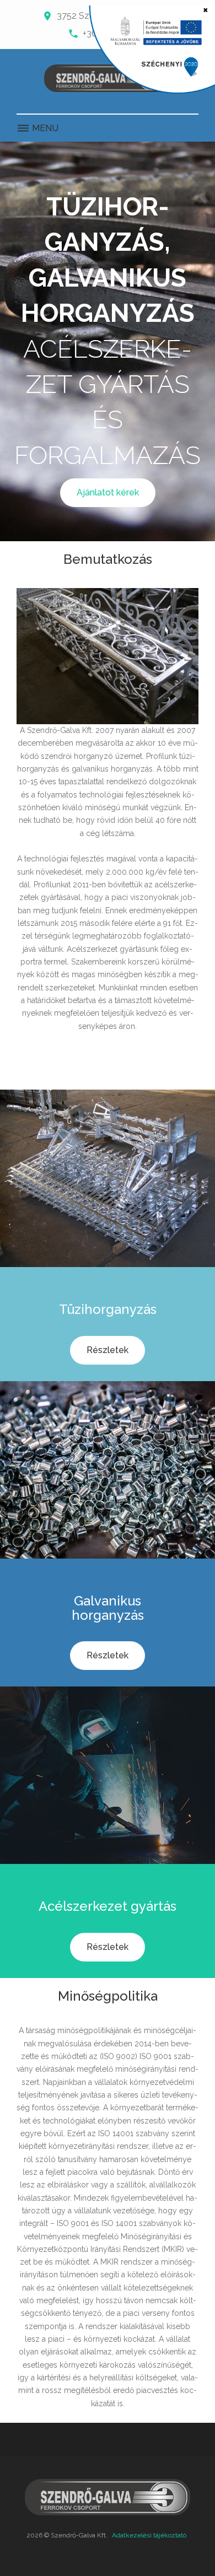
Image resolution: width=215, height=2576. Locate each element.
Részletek (108, 1350)
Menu (44, 128)
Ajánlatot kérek (108, 492)
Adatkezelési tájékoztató (149, 2535)
